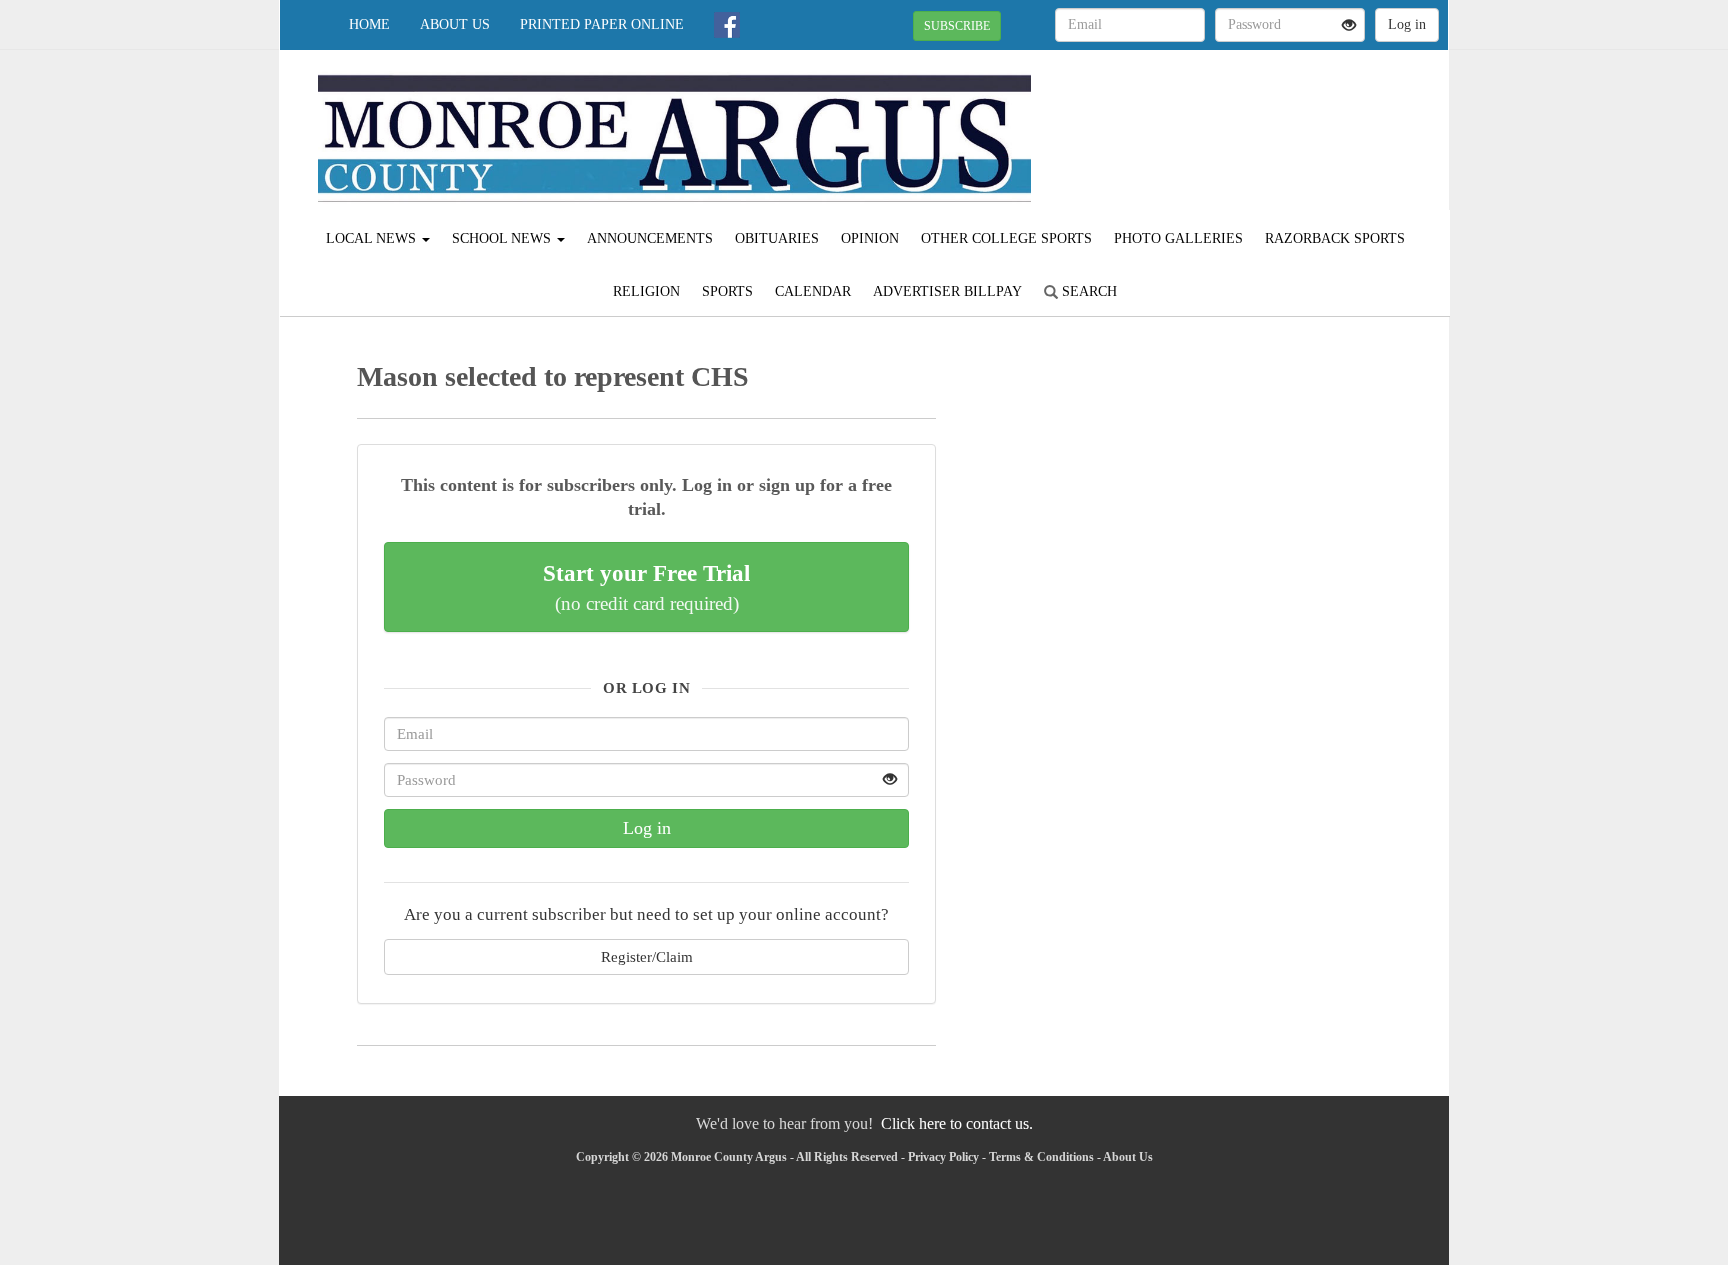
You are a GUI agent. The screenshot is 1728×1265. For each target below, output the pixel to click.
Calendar (813, 291)
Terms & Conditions (1041, 1157)
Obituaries (777, 238)
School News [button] (503, 238)
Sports (727, 291)
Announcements (650, 238)
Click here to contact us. (957, 1123)
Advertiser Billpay (947, 291)
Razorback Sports (1335, 238)
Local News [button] (373, 238)
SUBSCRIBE (957, 26)
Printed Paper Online (602, 24)
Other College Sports (1006, 238)
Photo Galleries (1178, 238)
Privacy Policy (943, 1157)
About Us (455, 24)
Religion (646, 291)
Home (369, 24)
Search (1087, 291)
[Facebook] (727, 25)
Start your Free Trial (646, 587)
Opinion (870, 238)
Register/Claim (647, 956)
